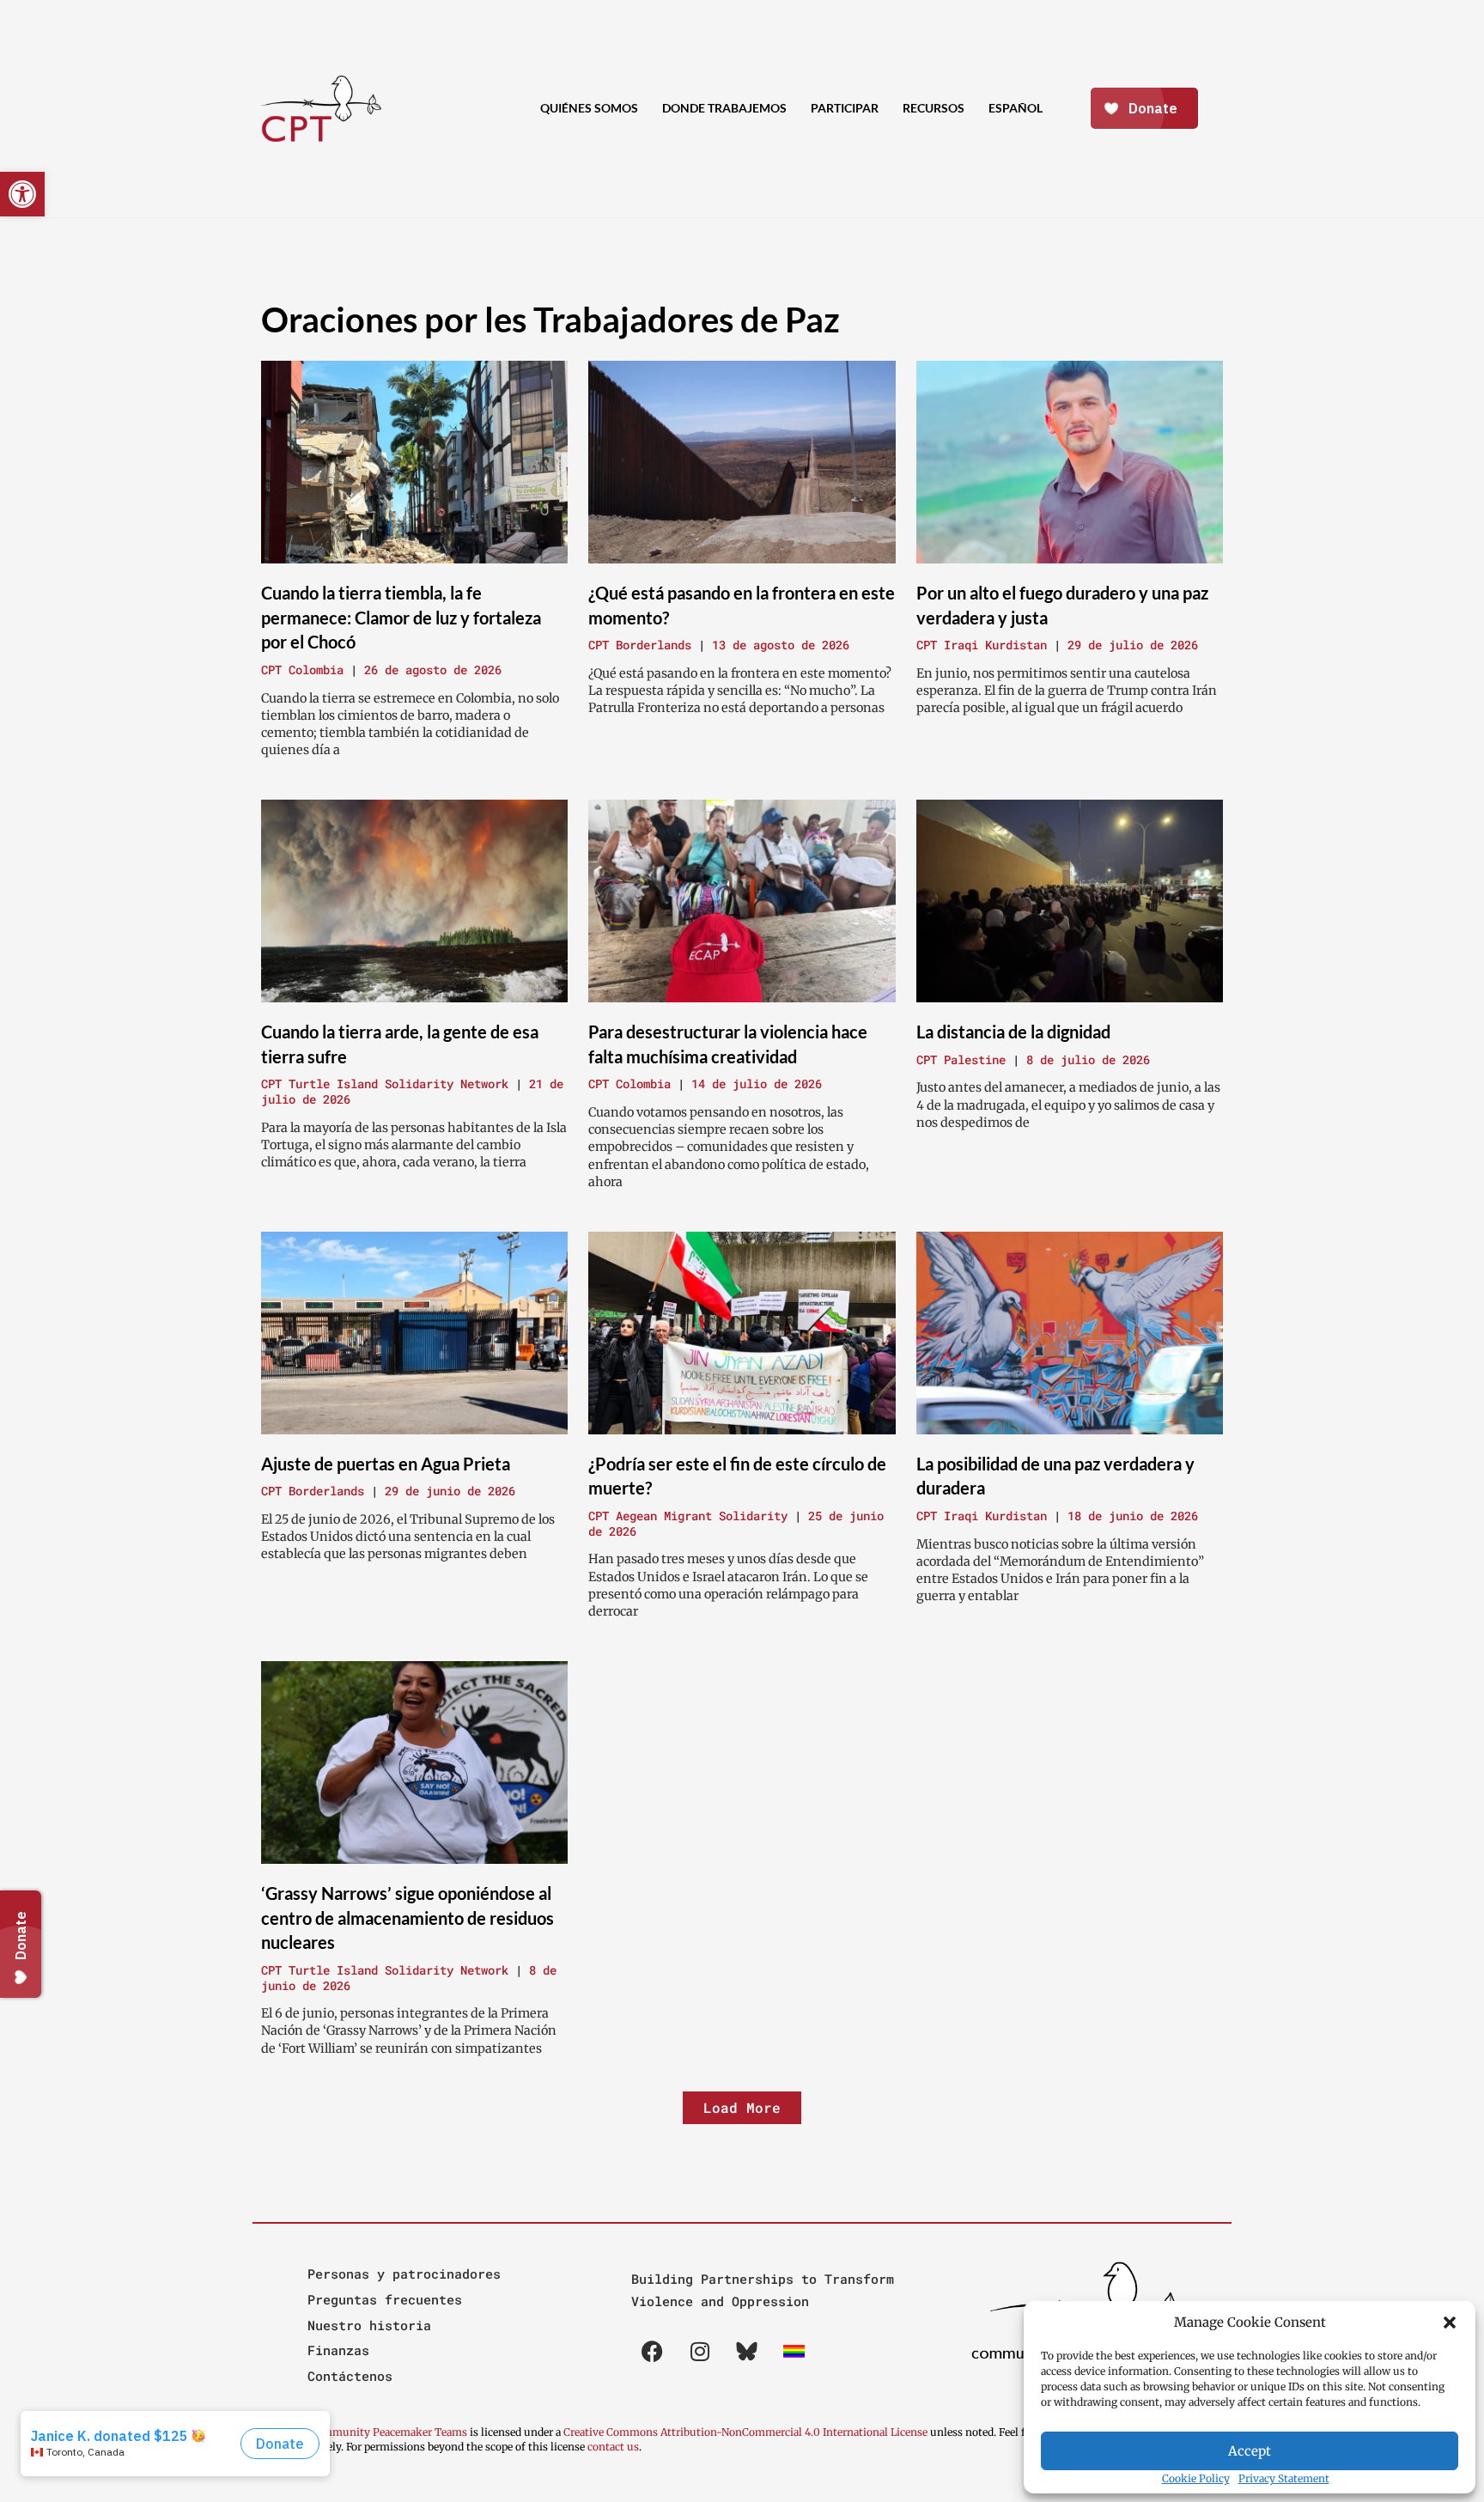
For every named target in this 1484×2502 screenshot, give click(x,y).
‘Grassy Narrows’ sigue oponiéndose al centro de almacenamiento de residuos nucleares (407, 1918)
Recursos (934, 108)
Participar (845, 108)
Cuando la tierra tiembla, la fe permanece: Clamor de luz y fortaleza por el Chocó (401, 617)
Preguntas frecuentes (385, 2299)
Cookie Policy (1196, 2478)
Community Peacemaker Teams (389, 2432)
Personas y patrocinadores (404, 2274)
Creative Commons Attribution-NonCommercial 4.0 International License (745, 2432)
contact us (613, 2447)
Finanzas (338, 2350)
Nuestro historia (369, 2325)
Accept (1250, 2451)
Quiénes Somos (589, 108)
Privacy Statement (1284, 2478)
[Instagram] (700, 2351)
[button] (1450, 2322)
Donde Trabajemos (724, 108)
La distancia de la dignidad (1013, 1032)
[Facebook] (653, 2351)
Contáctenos (350, 2376)
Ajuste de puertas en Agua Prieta (386, 1464)
